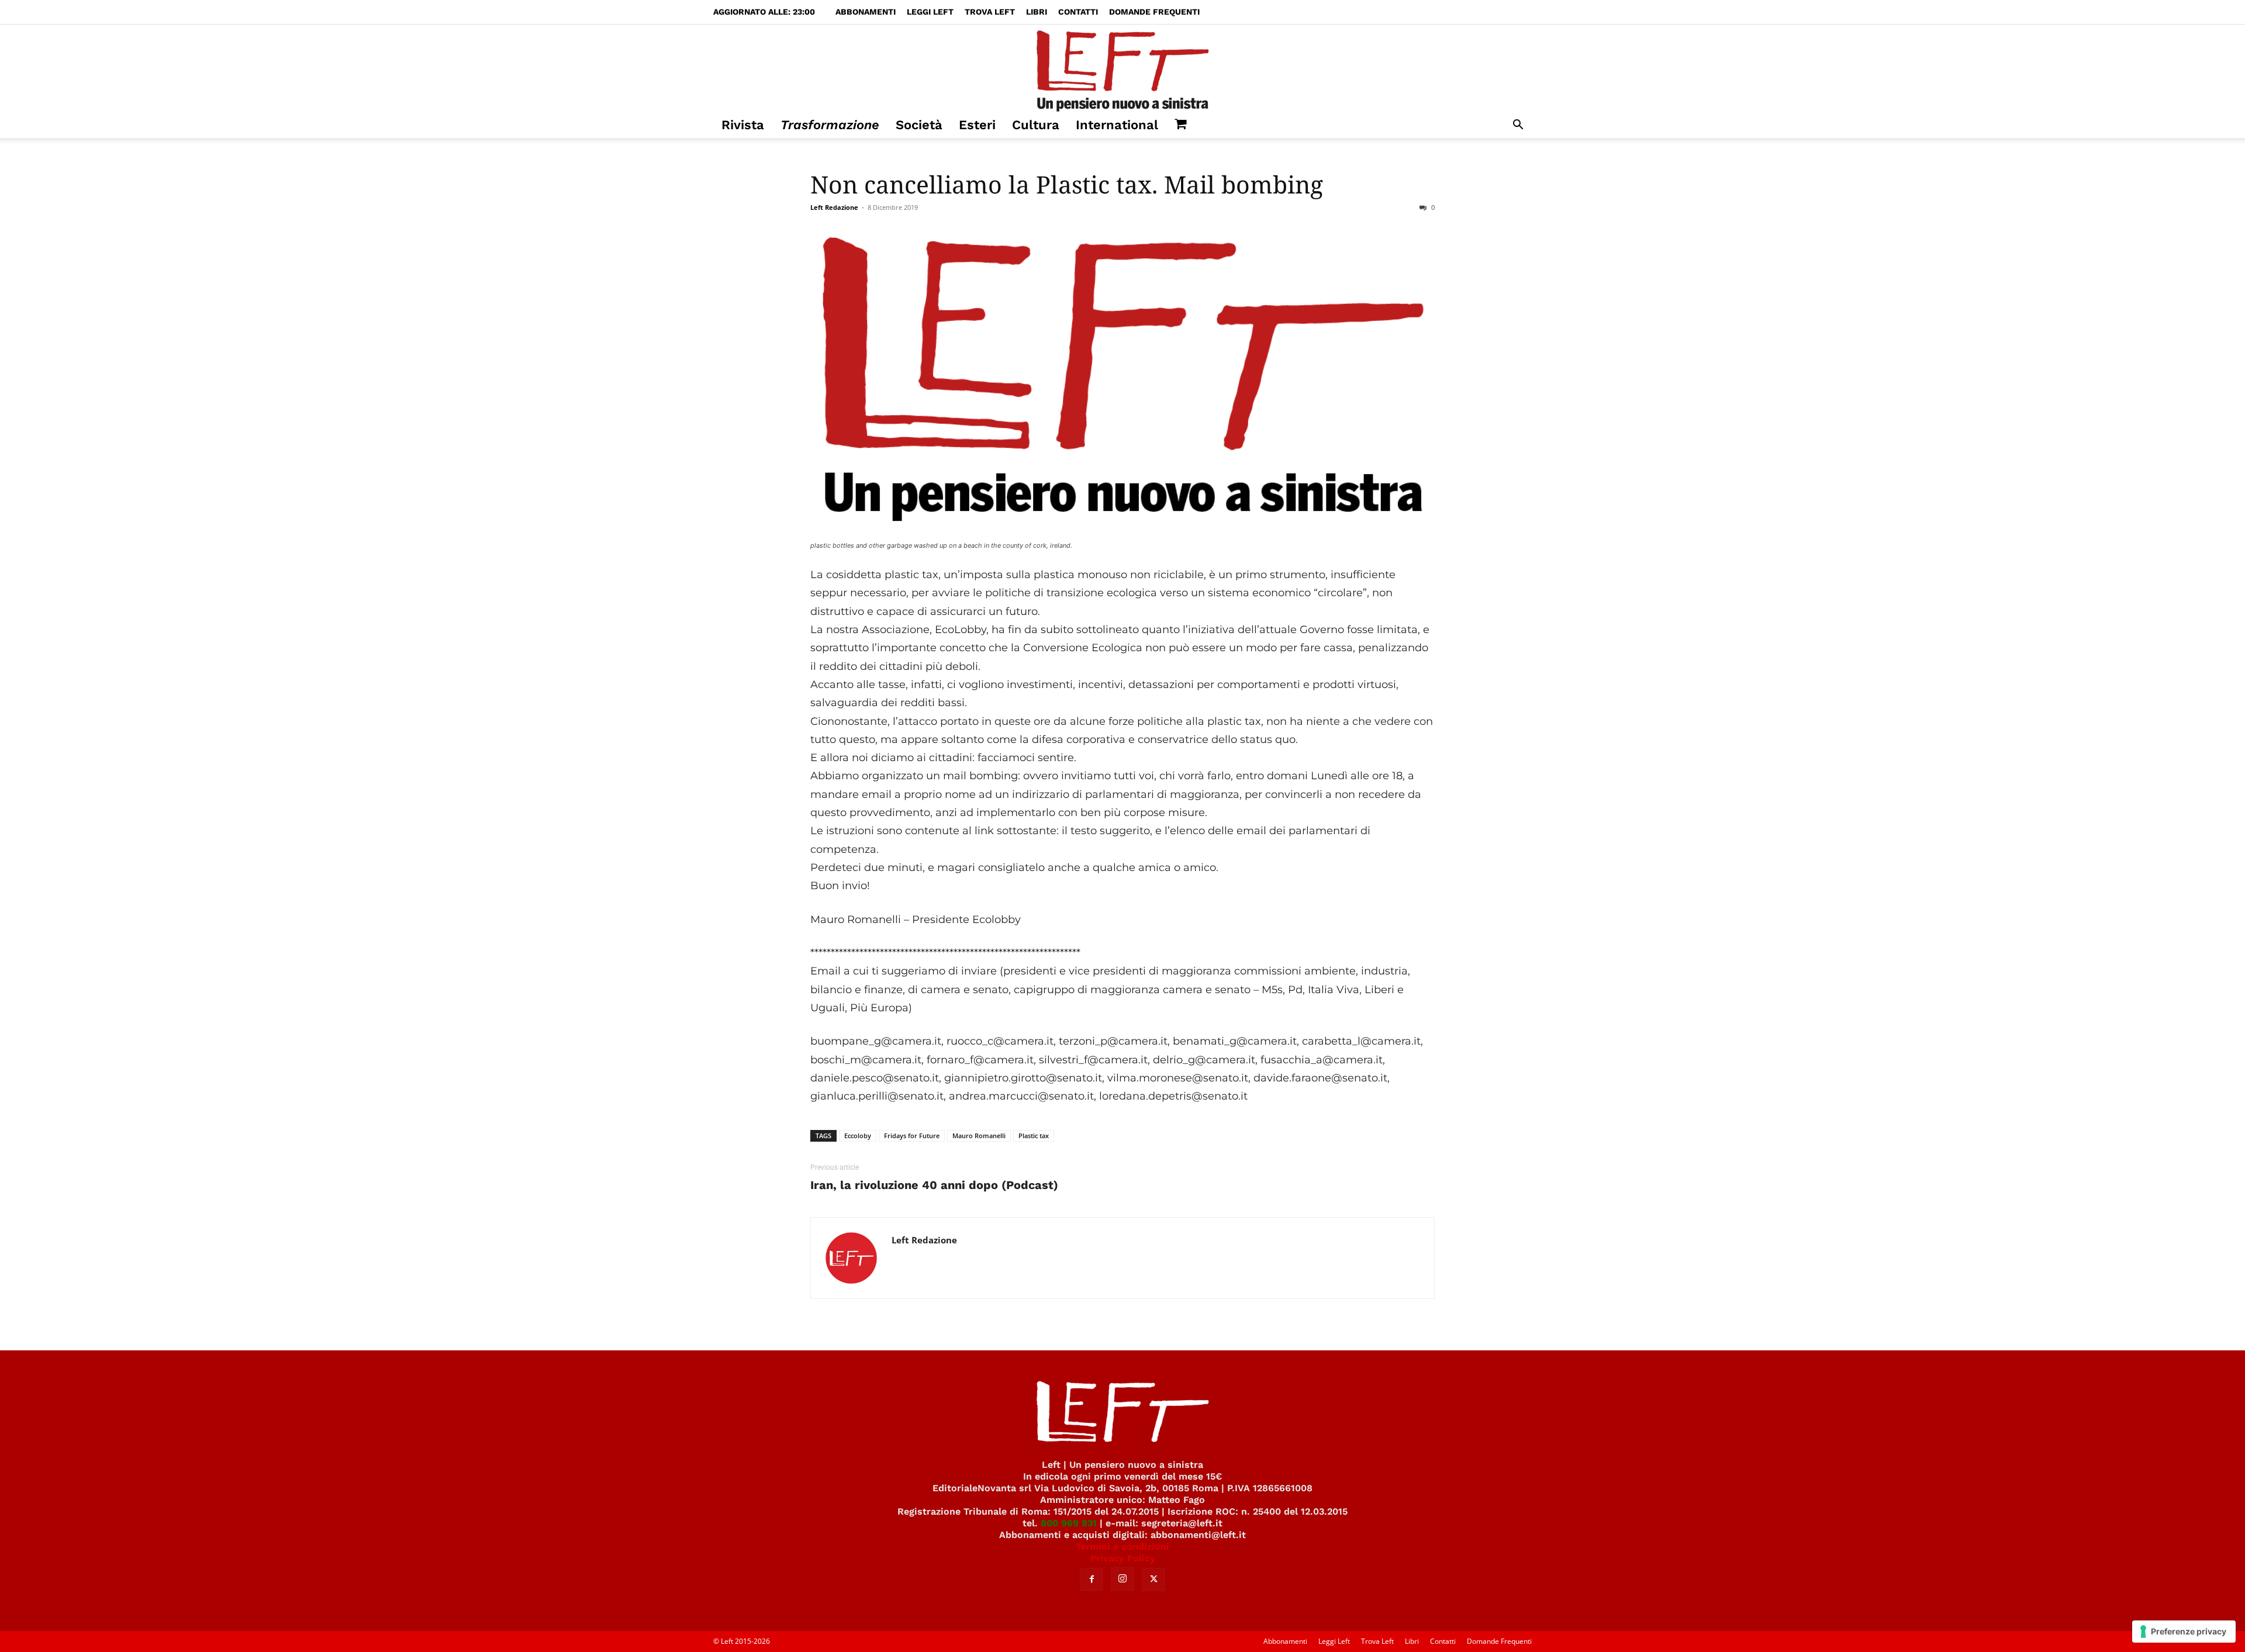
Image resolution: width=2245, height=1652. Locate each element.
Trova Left (990, 12)
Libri (1037, 12)
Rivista (743, 125)
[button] (1518, 126)
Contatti (1078, 12)
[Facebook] (1092, 1580)
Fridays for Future (912, 1136)
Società (919, 125)
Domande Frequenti (1154, 12)
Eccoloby (858, 1136)
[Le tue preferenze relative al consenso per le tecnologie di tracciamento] (2184, 1632)
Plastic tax (1034, 1136)
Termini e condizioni (1122, 1546)
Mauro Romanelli (979, 1136)
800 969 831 (1069, 1523)
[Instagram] (1122, 1579)
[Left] (1122, 68)
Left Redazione (834, 207)
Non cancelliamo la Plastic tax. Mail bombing (1067, 184)
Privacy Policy (1123, 1558)
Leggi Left (930, 12)
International (1117, 125)
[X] (1153, 1580)
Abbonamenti (866, 12)
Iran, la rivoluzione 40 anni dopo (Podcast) (934, 1185)
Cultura (1036, 125)
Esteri (977, 125)
